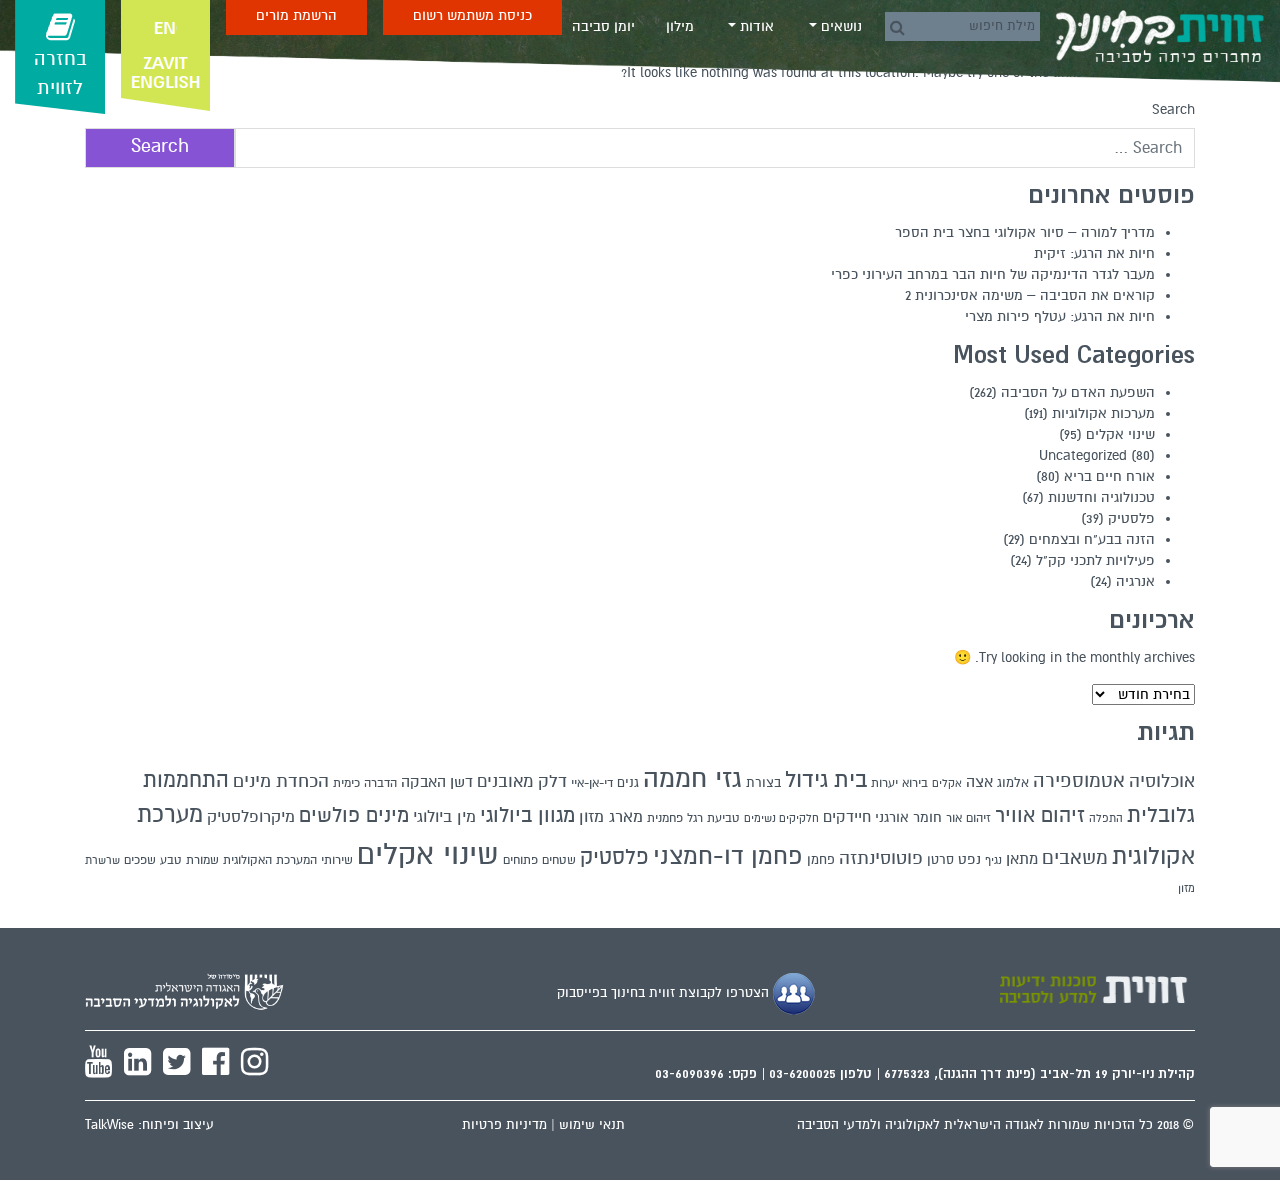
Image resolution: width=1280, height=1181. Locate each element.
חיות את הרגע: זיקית (1094, 253)
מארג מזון (611, 817)
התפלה (1106, 818)
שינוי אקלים (1120, 434)
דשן (461, 782)
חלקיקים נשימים (781, 818)
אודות (755, 26)
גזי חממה (692, 778)
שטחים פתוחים (539, 860)
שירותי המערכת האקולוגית (288, 860)
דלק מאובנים (522, 782)
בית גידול (826, 779)
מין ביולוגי (444, 817)
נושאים (839, 26)
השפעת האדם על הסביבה (1078, 392)
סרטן (940, 860)
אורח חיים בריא (1109, 476)
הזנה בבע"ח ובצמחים (1092, 539)
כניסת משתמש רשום (472, 15)
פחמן (821, 860)
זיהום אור (968, 818)
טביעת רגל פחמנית (693, 818)
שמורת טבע (189, 860)
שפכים (140, 860)
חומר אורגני (908, 817)
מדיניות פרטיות (504, 1125)
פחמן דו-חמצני (728, 856)
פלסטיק (1131, 518)
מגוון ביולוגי (527, 816)
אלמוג (1013, 783)
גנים (628, 783)
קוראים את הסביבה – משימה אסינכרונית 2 (1030, 295)
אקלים (947, 783)
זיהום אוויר (1040, 816)
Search (1173, 109)
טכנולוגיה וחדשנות (1101, 497)
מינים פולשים (354, 816)
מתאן (1022, 859)
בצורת (763, 783)
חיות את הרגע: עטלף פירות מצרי (1060, 316)
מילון (680, 26)
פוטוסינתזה (881, 858)
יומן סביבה (603, 26)
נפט (969, 859)
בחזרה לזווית (60, 73)
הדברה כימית (365, 783)
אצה (979, 782)
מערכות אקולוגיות (1103, 413)
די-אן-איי (592, 783)
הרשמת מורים (296, 15)
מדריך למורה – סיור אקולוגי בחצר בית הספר (1025, 232)
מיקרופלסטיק (251, 817)
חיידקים (847, 817)
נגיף (993, 860)
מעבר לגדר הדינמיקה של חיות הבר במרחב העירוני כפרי (993, 274)
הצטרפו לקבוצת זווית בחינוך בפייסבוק (665, 993)
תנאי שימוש (592, 1125)
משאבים (1075, 857)
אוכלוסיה (1162, 781)
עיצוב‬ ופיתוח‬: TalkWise (149, 1125)
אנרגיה (1135, 581)
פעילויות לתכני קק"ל (1095, 560)
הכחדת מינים (281, 781)
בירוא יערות (899, 783)
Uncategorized (1083, 455)
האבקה (423, 782)
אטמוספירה (1079, 780)
